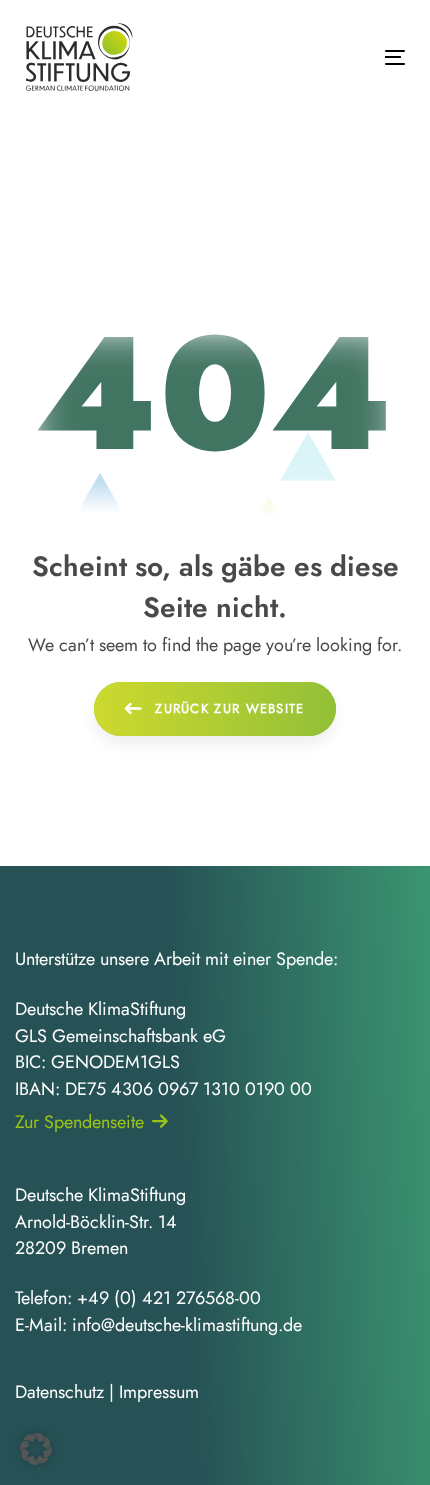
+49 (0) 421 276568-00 (169, 1298)
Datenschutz (59, 1392)
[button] (36, 1449)
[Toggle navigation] (341, 57)
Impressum (159, 1392)
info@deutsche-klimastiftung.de (187, 1325)
